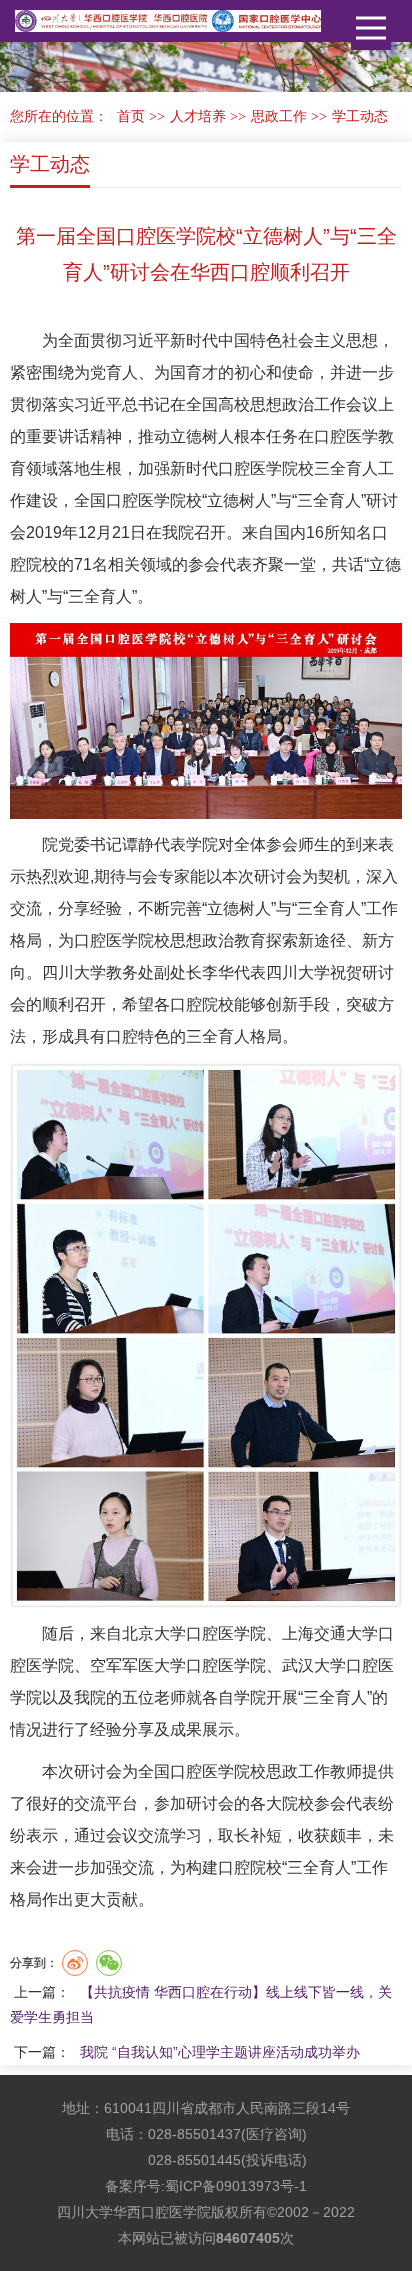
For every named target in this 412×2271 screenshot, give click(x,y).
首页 (131, 116)
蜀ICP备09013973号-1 (236, 2186)
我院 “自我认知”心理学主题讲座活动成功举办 (220, 2052)
